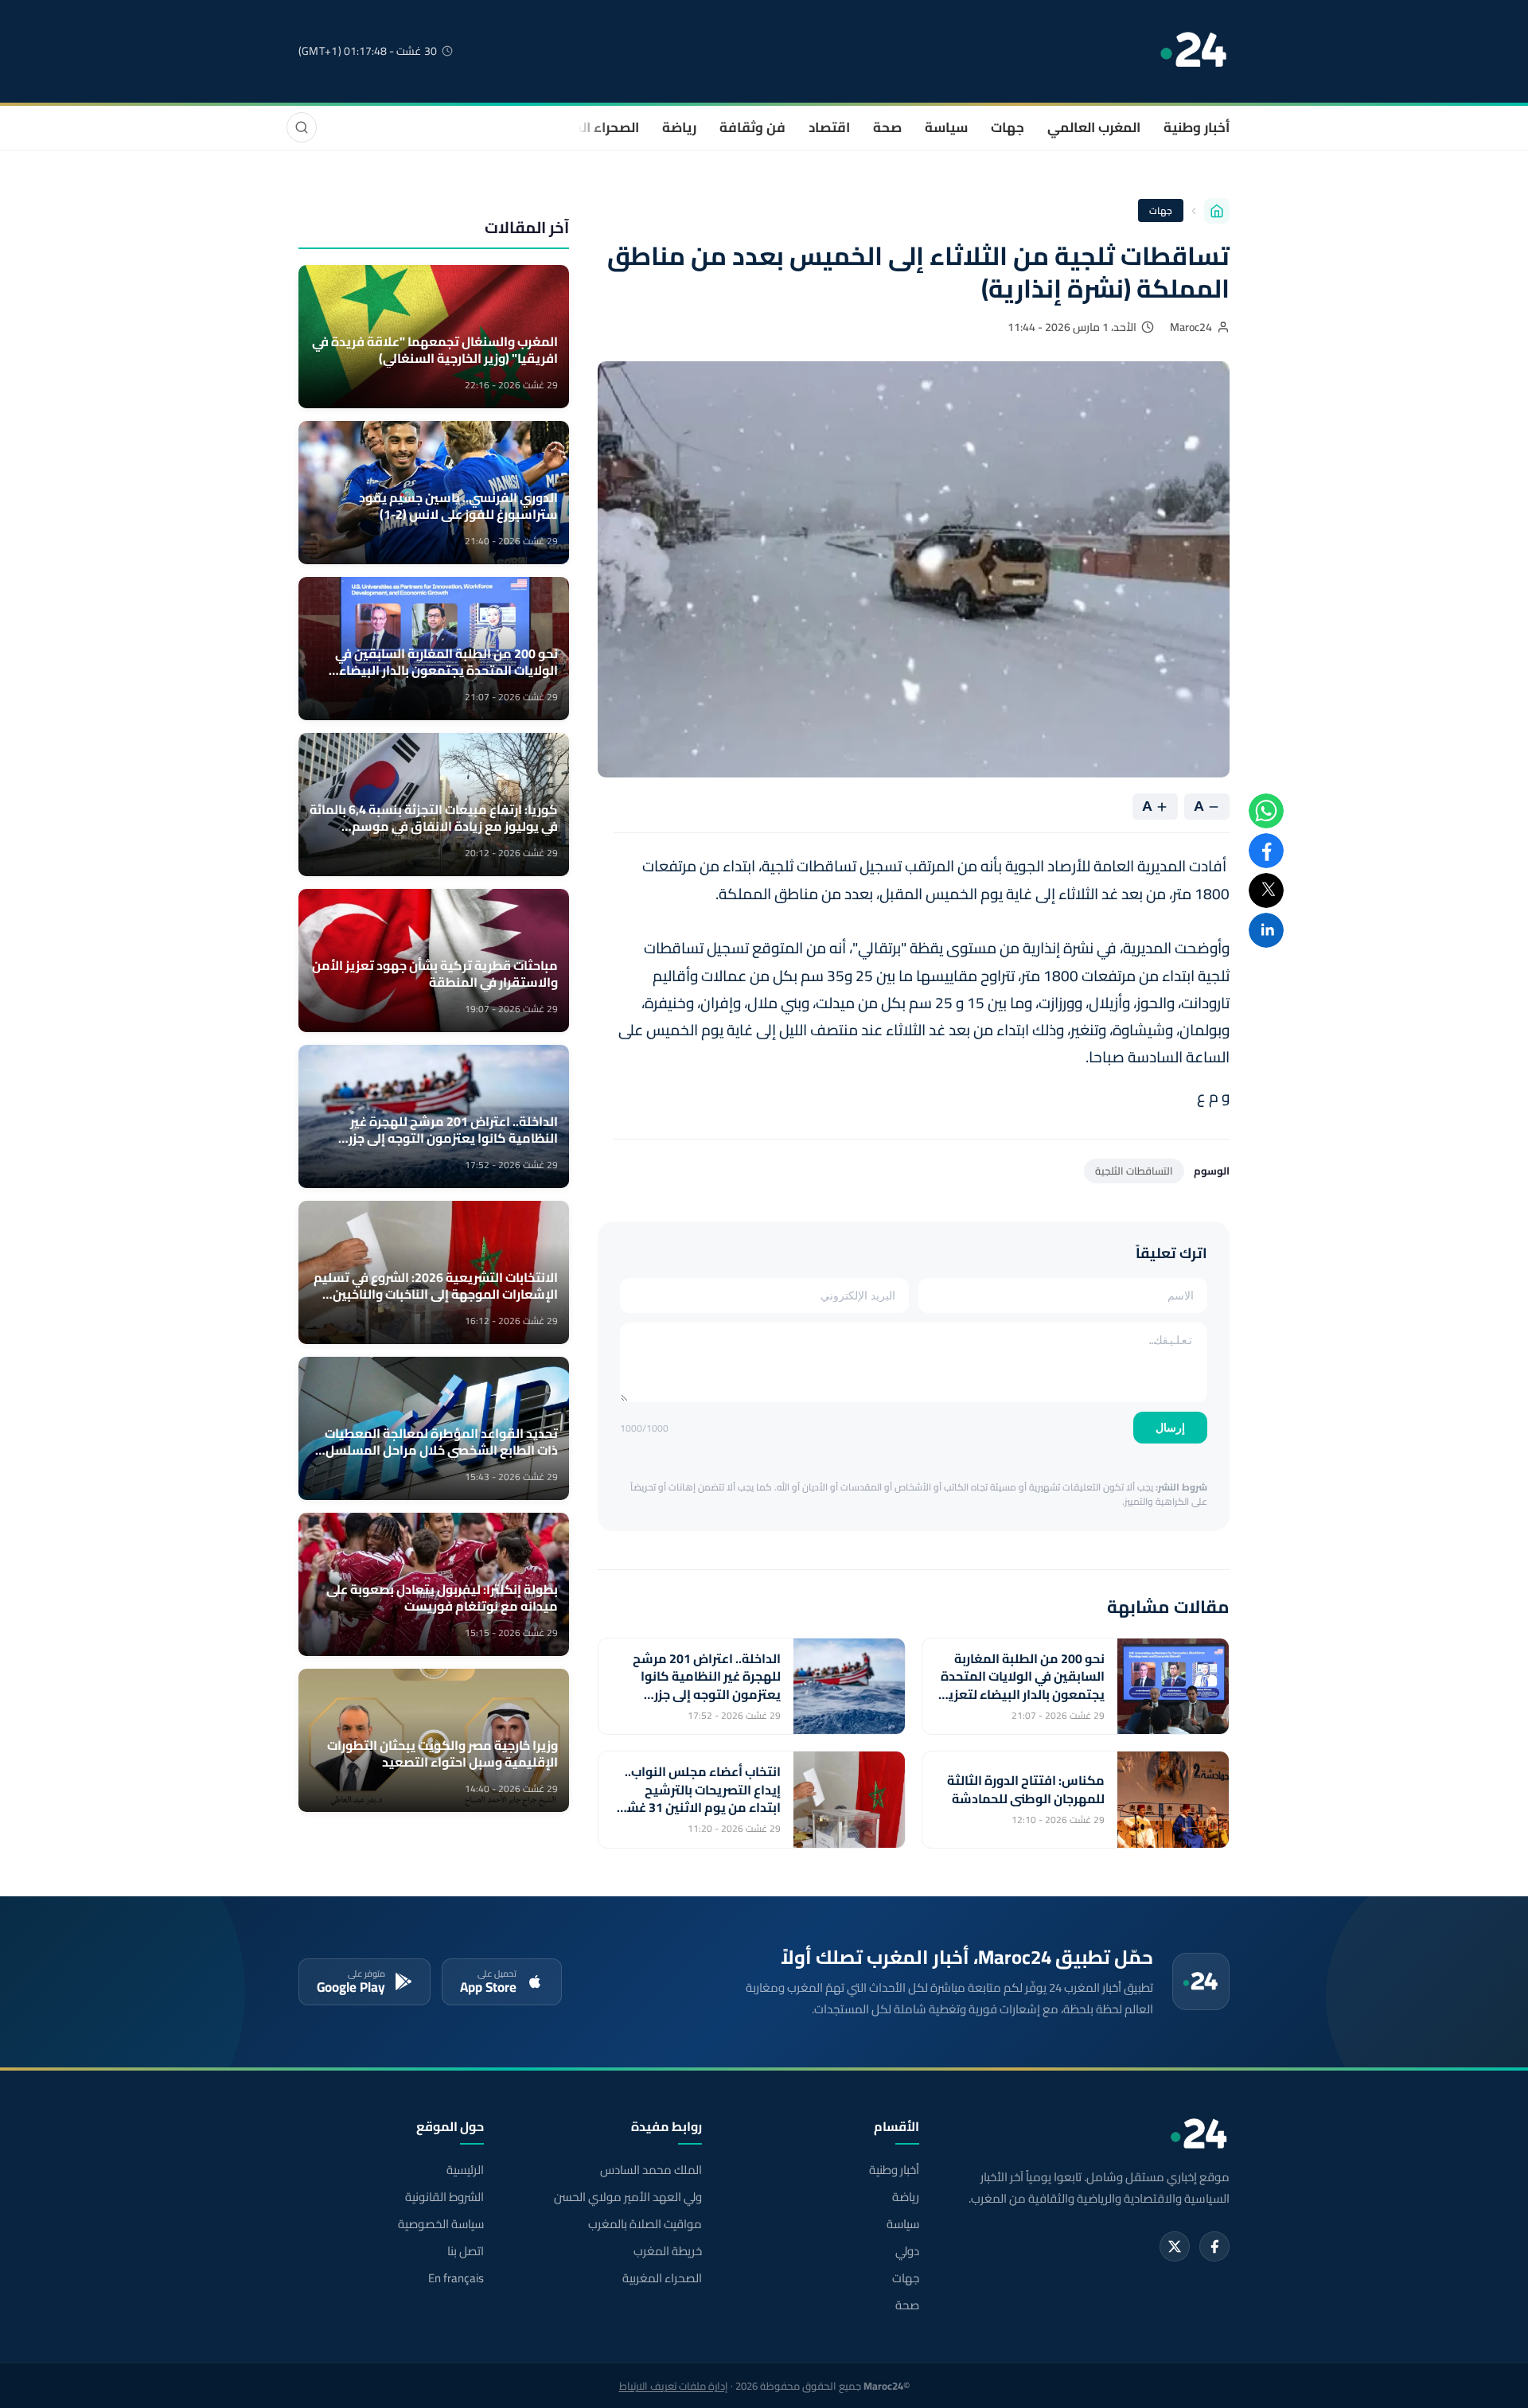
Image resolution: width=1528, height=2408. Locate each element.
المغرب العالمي (1094, 127)
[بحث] (302, 127)
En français (456, 2278)
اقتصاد (829, 127)
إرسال (1170, 1428)
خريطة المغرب (667, 2251)
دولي (907, 2251)
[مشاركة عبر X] (1266, 890)
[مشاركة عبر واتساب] (1266, 811)
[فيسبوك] (1214, 2246)
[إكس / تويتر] (1175, 2246)
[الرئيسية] (1217, 211)
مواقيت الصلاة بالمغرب (645, 2224)
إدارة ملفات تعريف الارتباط (674, 2386)
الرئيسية (465, 2170)
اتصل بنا (466, 2251)
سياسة (946, 127)
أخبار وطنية (1197, 127)
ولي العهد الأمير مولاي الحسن (628, 2197)
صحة (887, 127)
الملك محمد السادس (651, 2170)
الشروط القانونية (444, 2197)
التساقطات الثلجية (1134, 1171)
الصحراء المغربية (590, 127)
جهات (1008, 127)
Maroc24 (1191, 327)
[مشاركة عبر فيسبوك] (1266, 851)
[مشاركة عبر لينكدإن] (1266, 930)
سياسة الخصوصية (441, 2224)
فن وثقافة (752, 127)
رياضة (679, 127)
